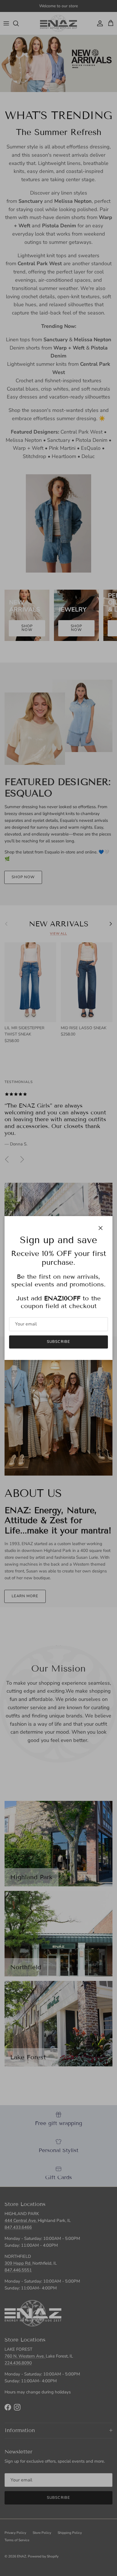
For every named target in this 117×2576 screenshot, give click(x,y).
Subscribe (58, 1342)
